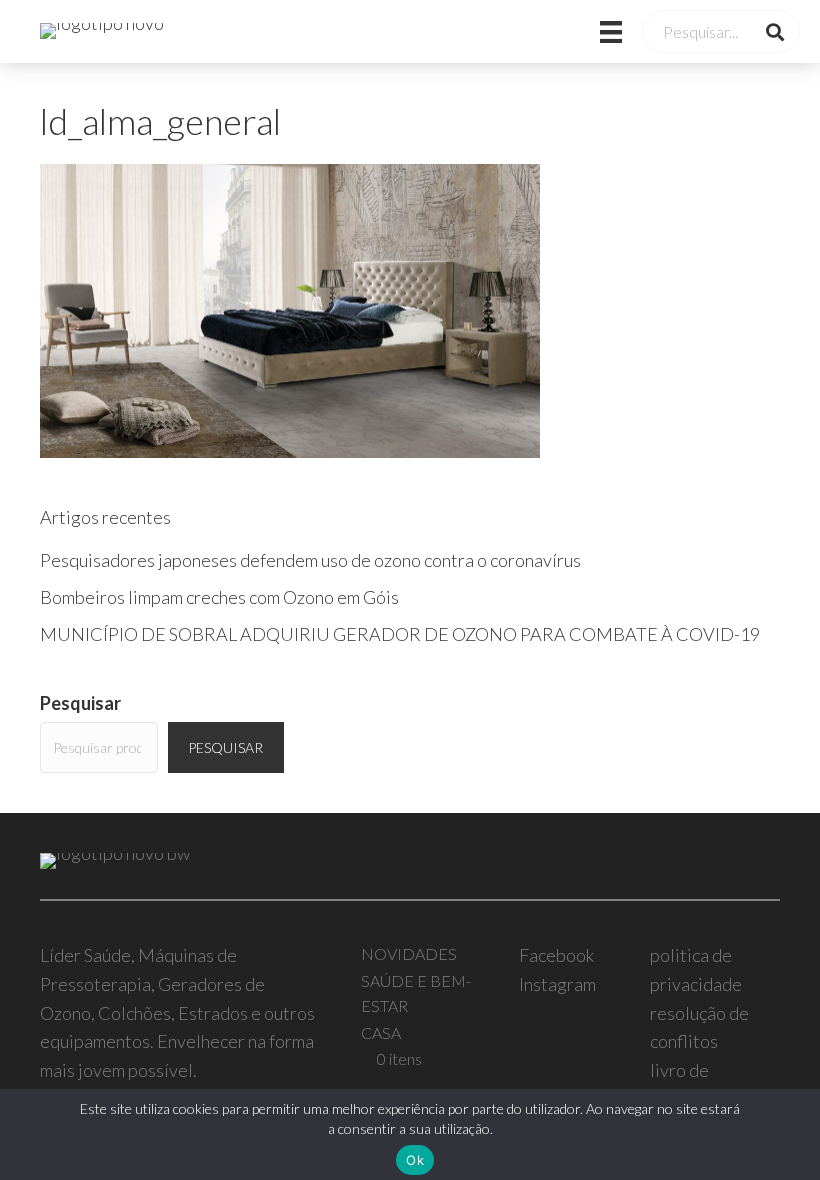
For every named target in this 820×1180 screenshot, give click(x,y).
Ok (415, 1160)
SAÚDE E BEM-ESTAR (416, 993)
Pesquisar (80, 703)
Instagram (557, 984)
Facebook (556, 955)
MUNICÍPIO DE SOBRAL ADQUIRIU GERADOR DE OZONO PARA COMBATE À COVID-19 (400, 634)
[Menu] (586, 31)
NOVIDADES (409, 953)
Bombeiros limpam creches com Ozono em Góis (219, 597)
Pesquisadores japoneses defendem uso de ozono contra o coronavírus (310, 560)
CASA (381, 1032)
